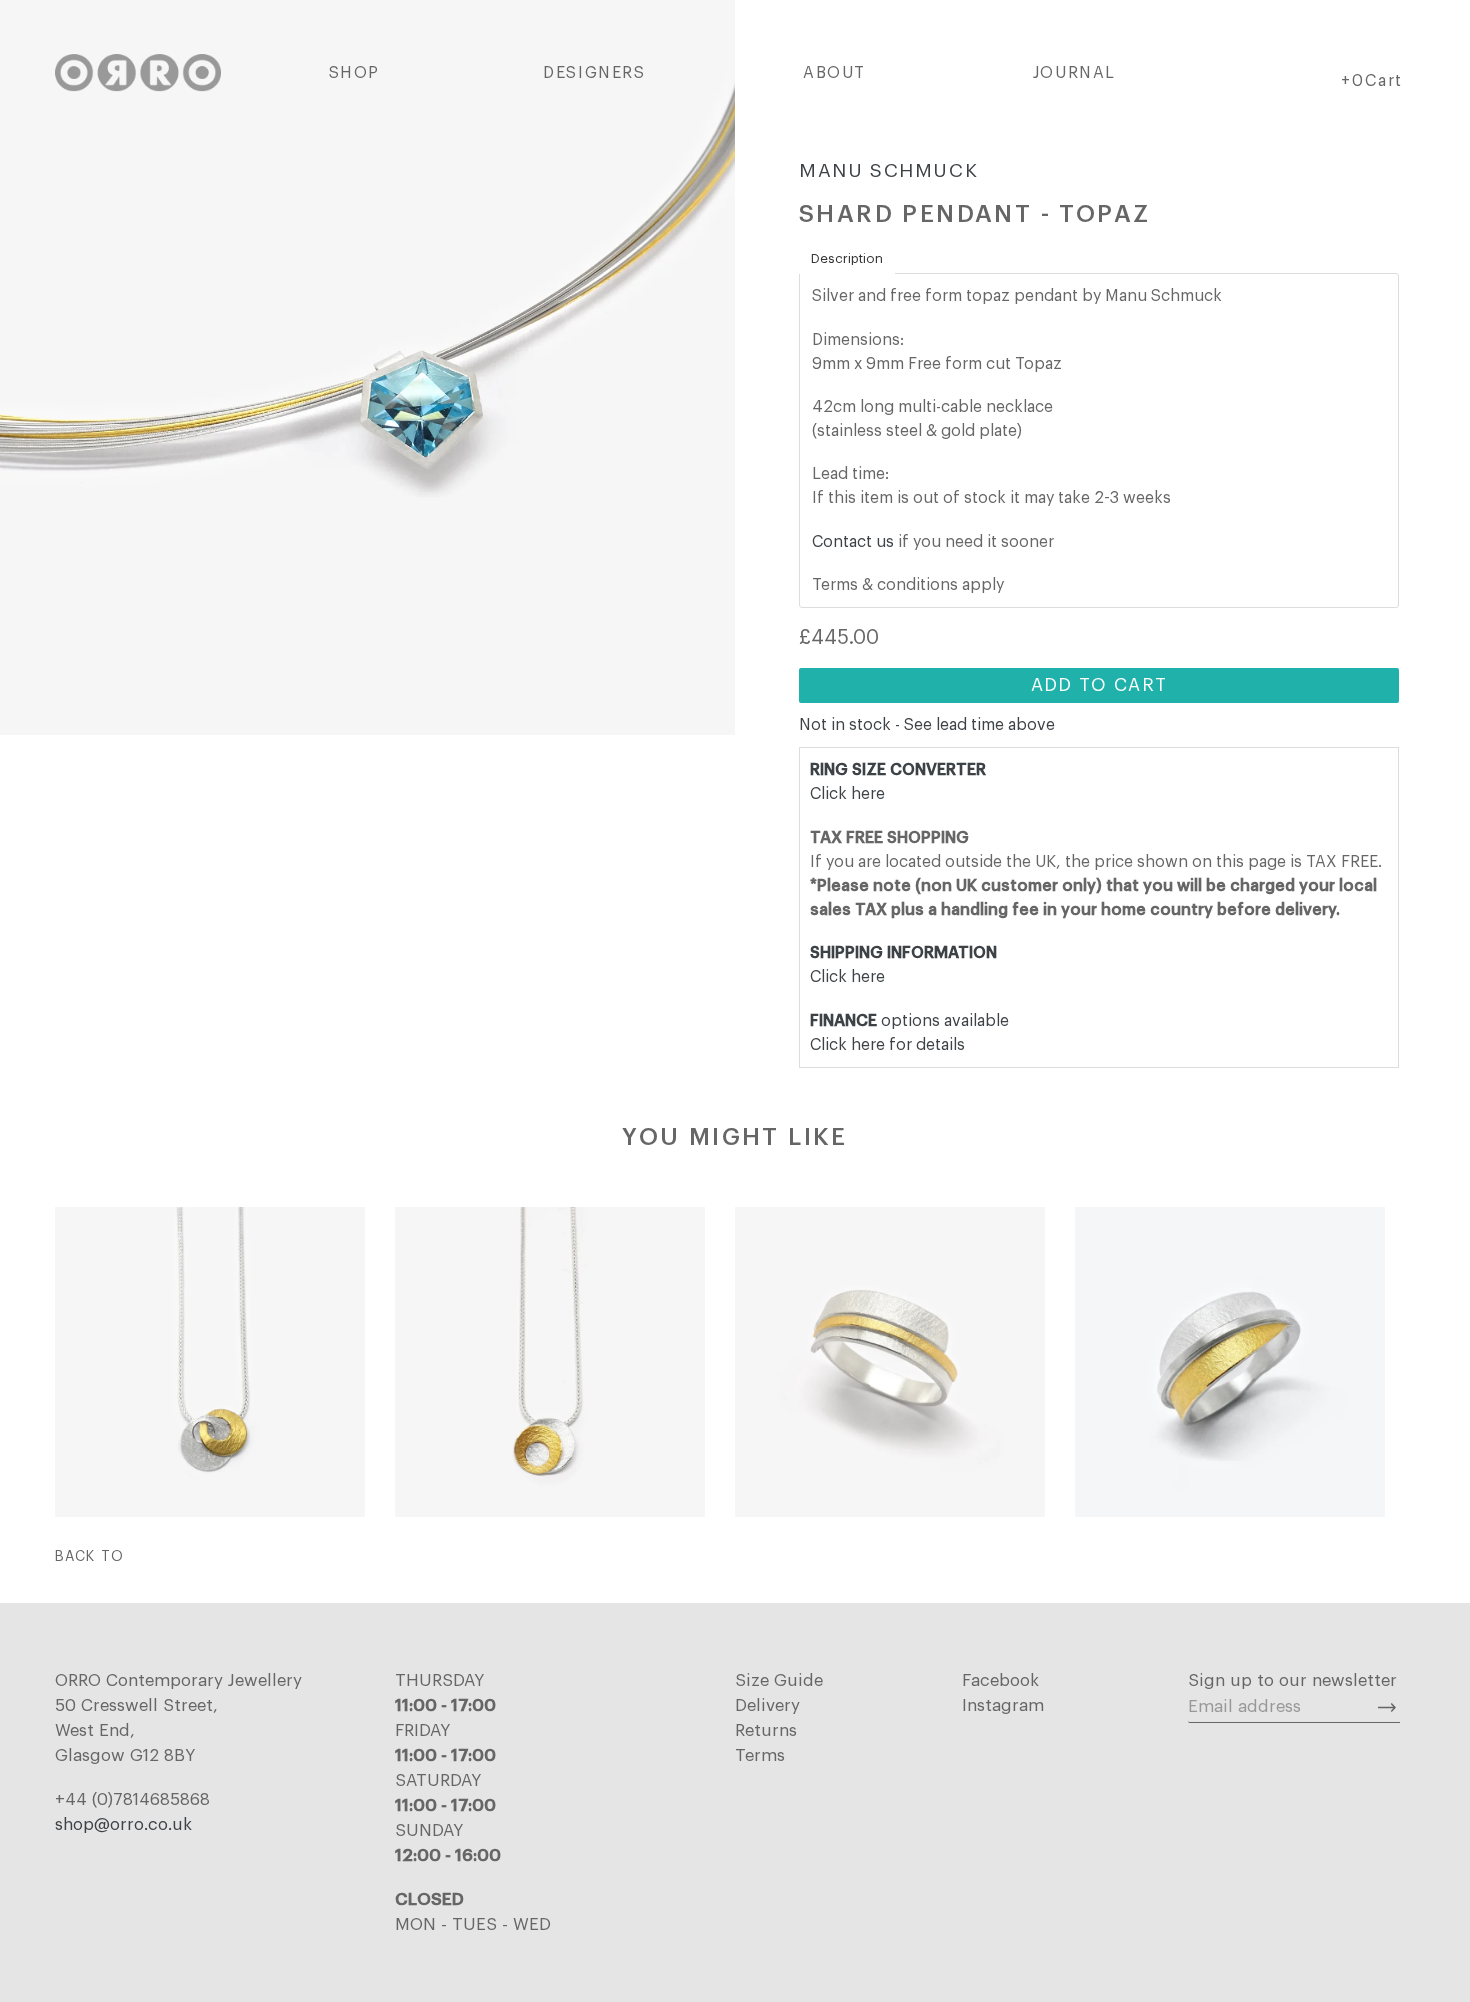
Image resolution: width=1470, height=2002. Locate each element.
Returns (766, 1730)
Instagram (1003, 1705)
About (834, 73)
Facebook (1000, 1680)
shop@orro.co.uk (123, 1824)
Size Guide (779, 1680)
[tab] (847, 259)
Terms (760, 1755)
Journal (1074, 73)
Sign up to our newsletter (1292, 1680)
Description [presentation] (847, 258)
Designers (594, 73)
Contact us (853, 542)
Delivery (767, 1705)
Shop (354, 73)
